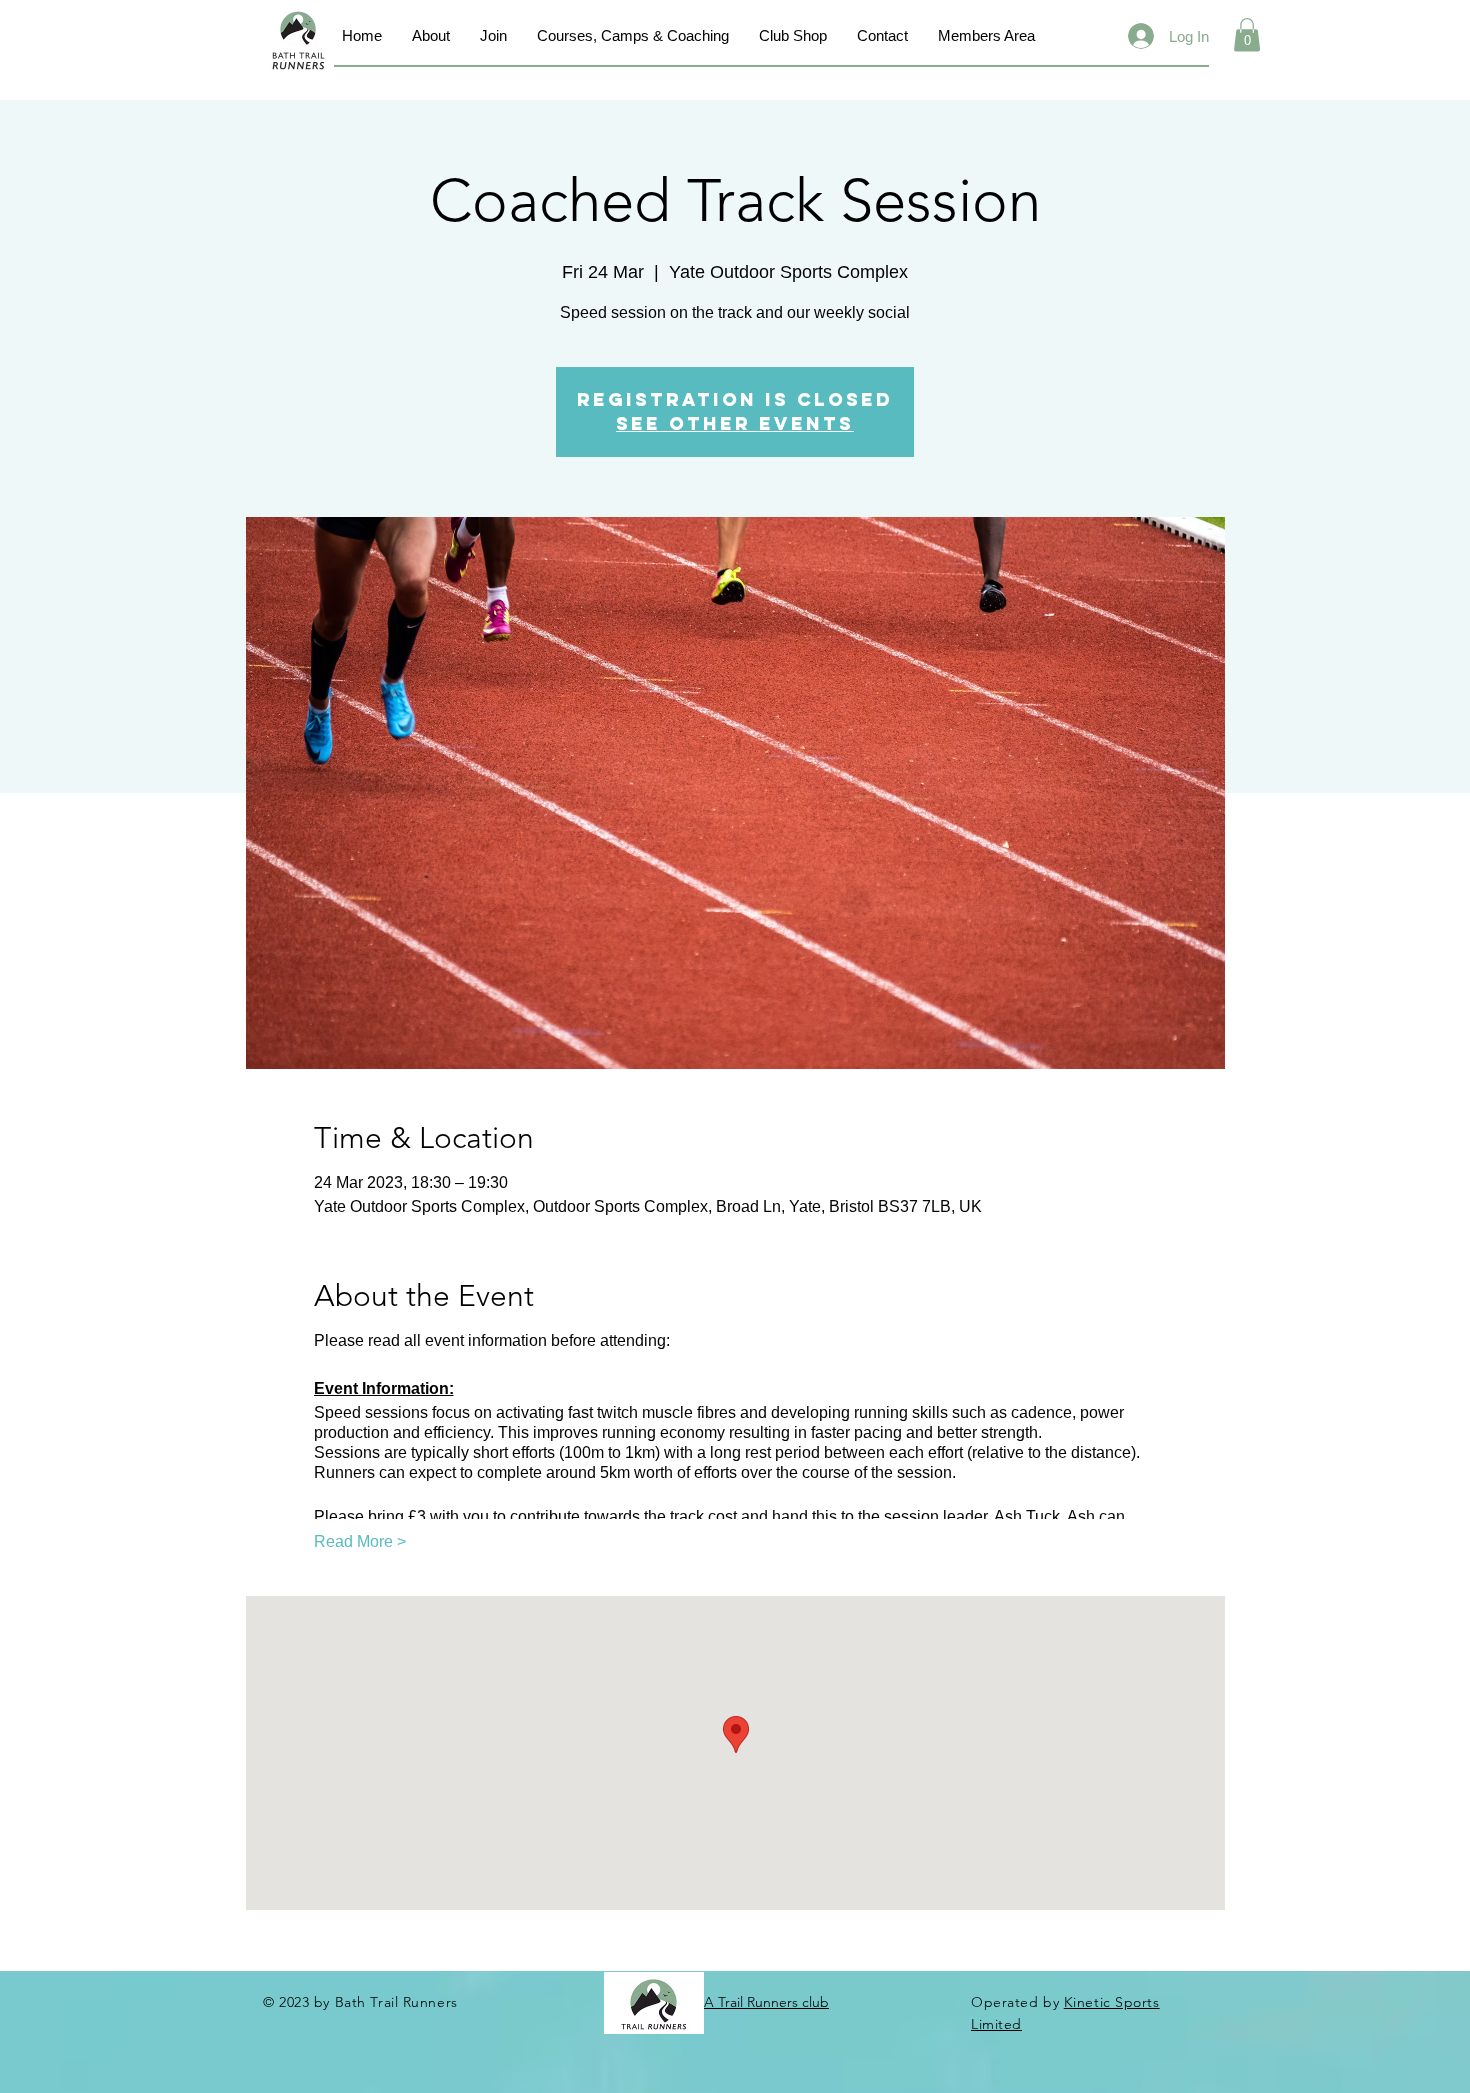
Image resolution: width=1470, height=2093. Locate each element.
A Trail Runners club (766, 2002)
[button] (1247, 34)
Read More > (360, 1541)
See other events (735, 423)
